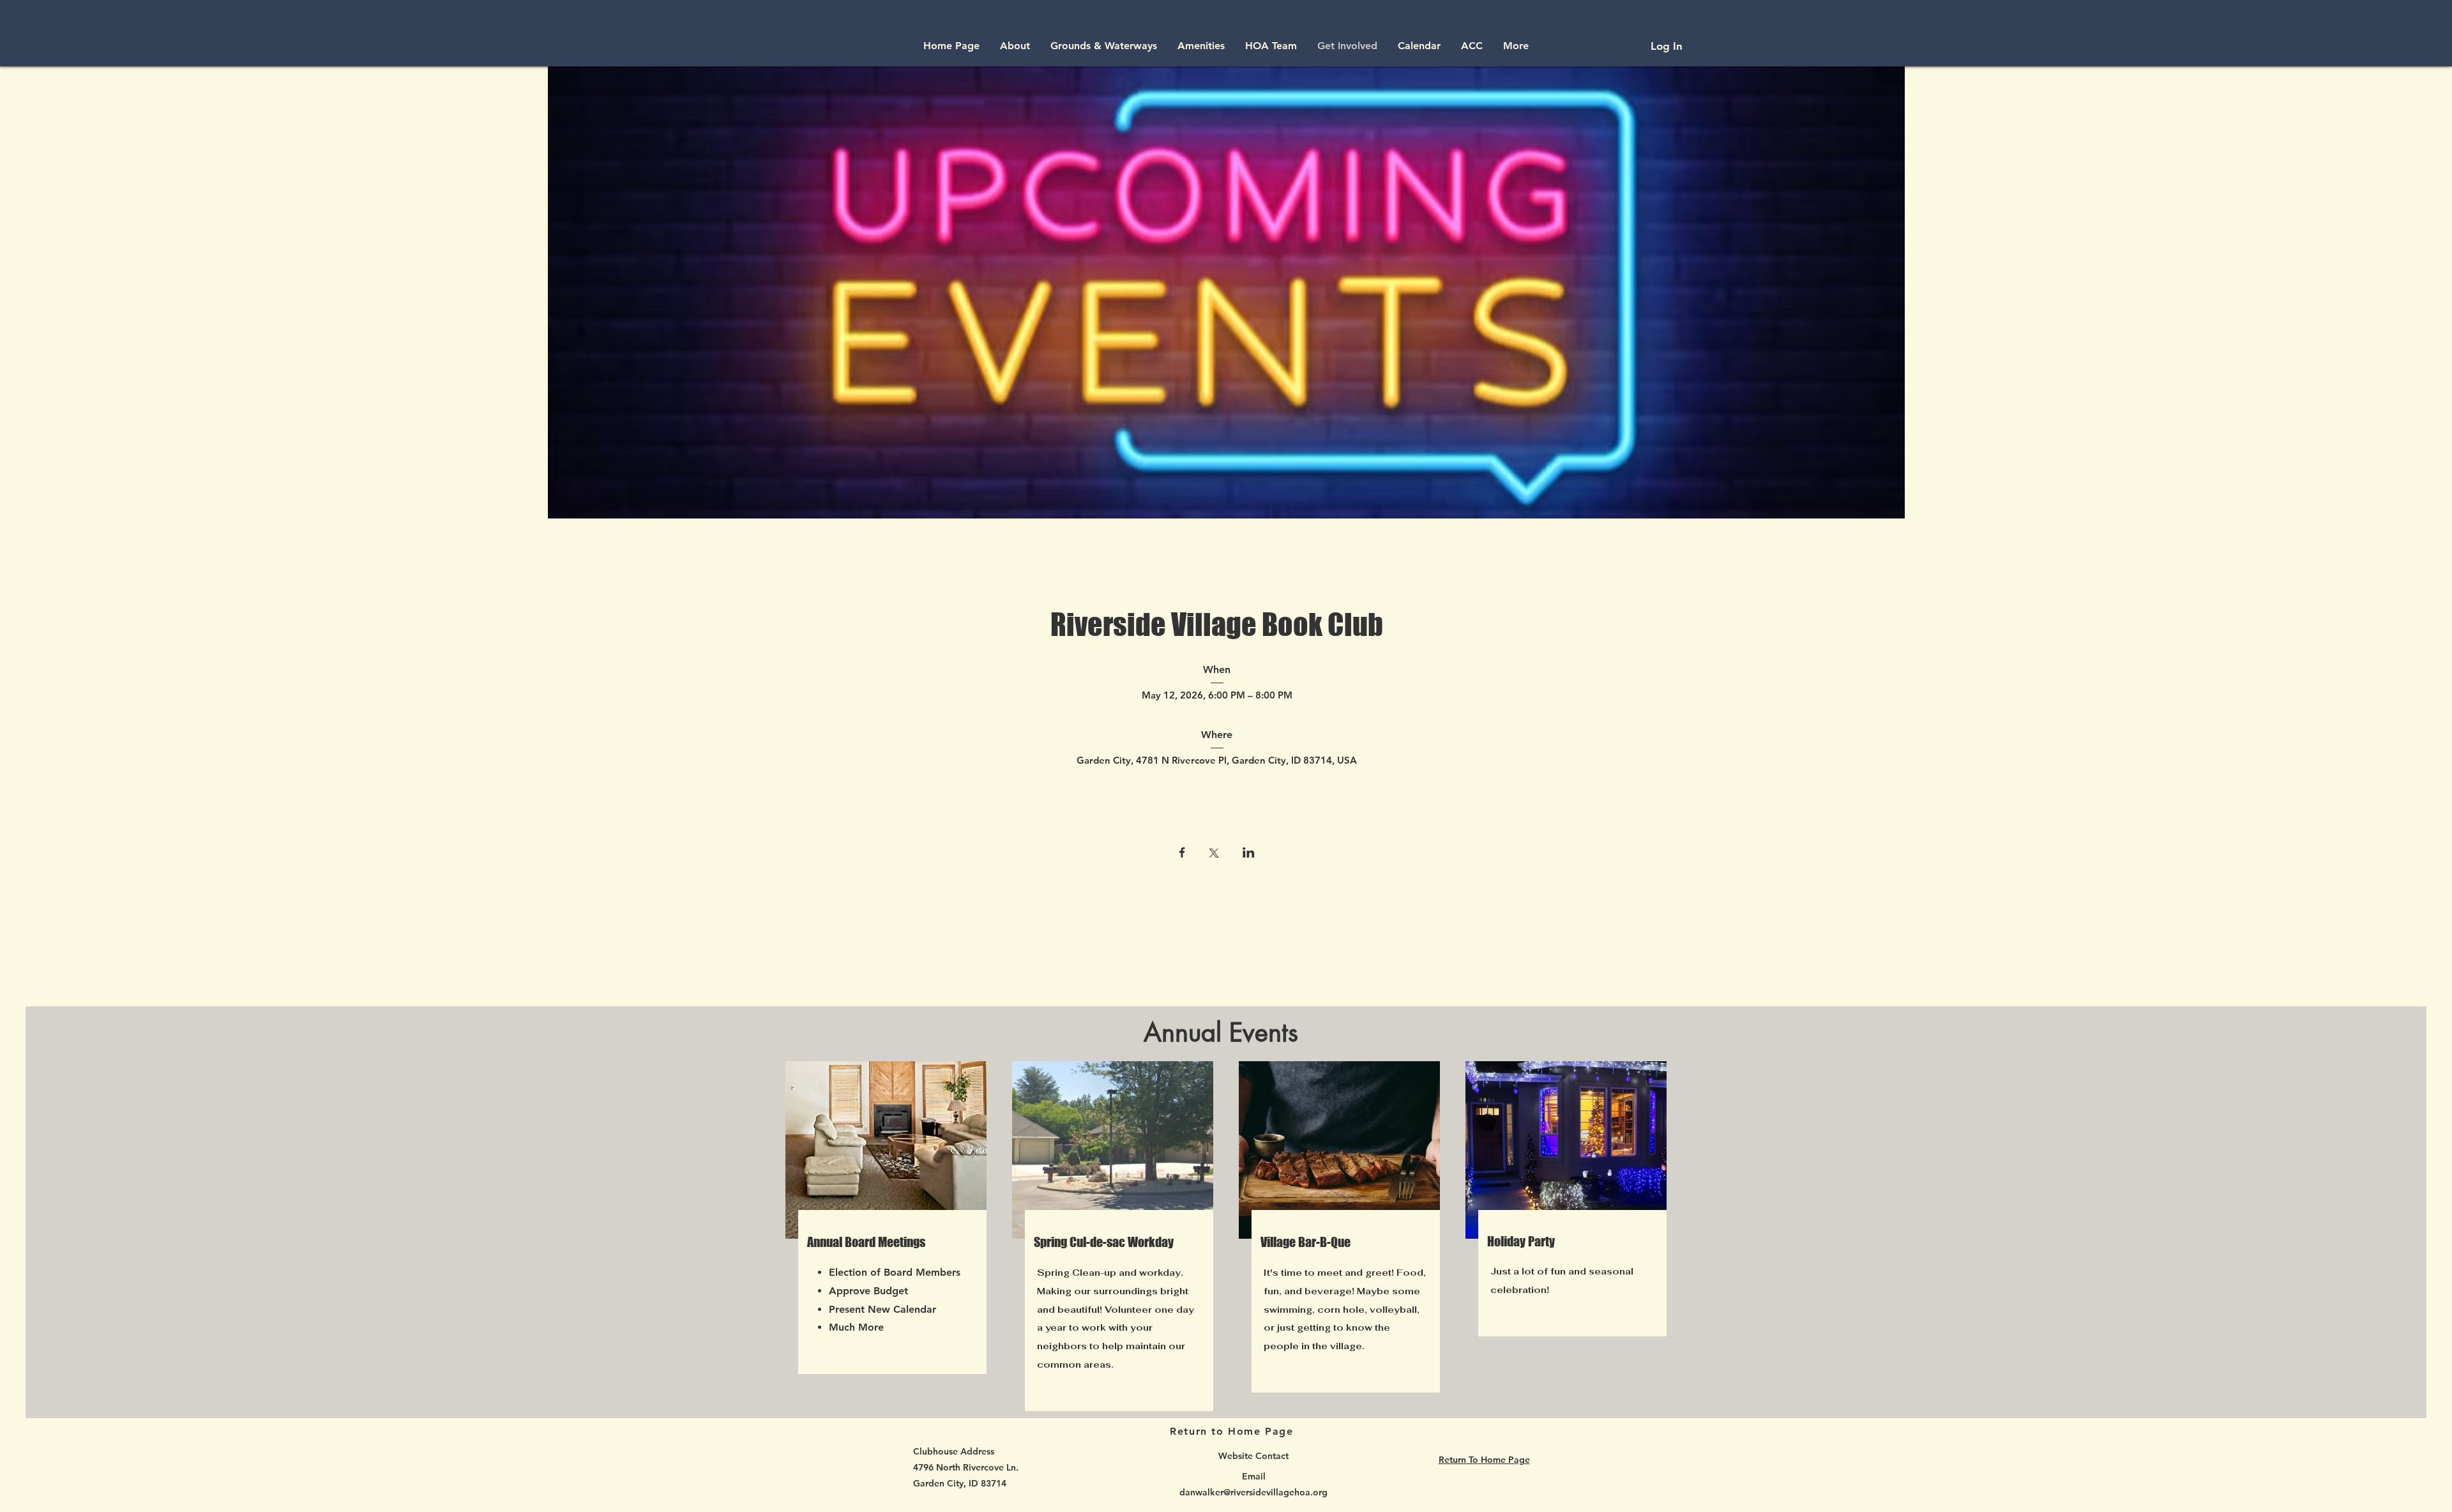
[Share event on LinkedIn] (1249, 854)
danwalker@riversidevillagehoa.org (1253, 1492)
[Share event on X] (1214, 854)
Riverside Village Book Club (1217, 624)
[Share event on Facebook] (1182, 854)
